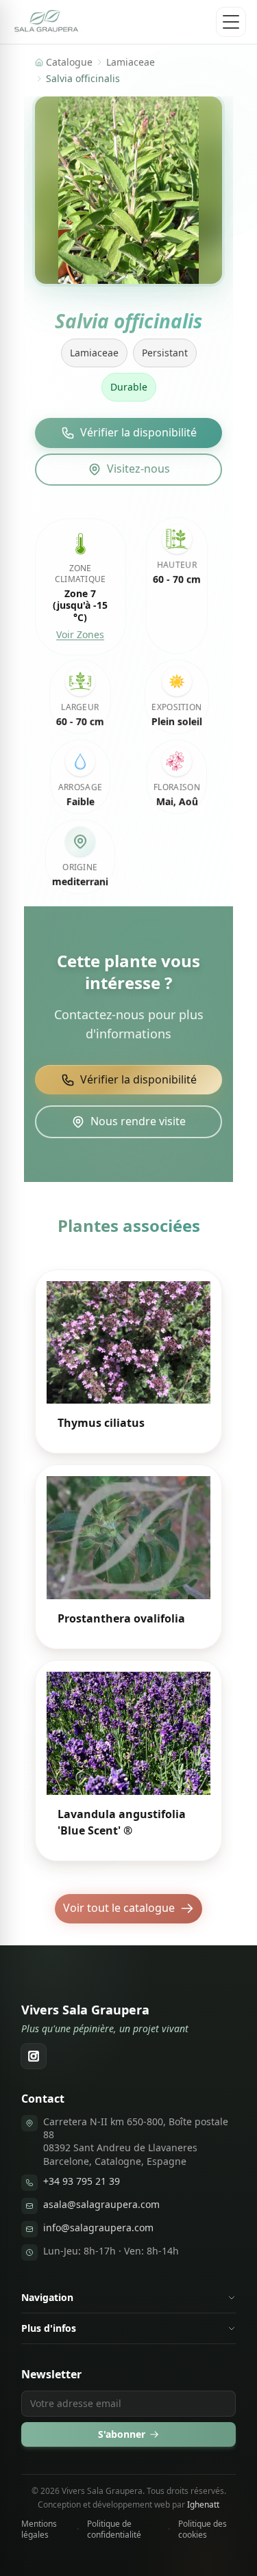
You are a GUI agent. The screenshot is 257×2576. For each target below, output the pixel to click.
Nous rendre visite (138, 1121)
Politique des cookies (203, 2529)
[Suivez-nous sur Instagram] (34, 2056)
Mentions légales (39, 2529)
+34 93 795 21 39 (82, 2181)
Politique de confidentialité (114, 2529)
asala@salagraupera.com (101, 2204)
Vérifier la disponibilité (138, 432)
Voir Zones (80, 634)
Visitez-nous (138, 469)
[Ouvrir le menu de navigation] (231, 22)
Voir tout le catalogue (119, 1908)
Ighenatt (203, 2505)
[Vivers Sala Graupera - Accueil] (47, 22)
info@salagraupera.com (98, 2227)
